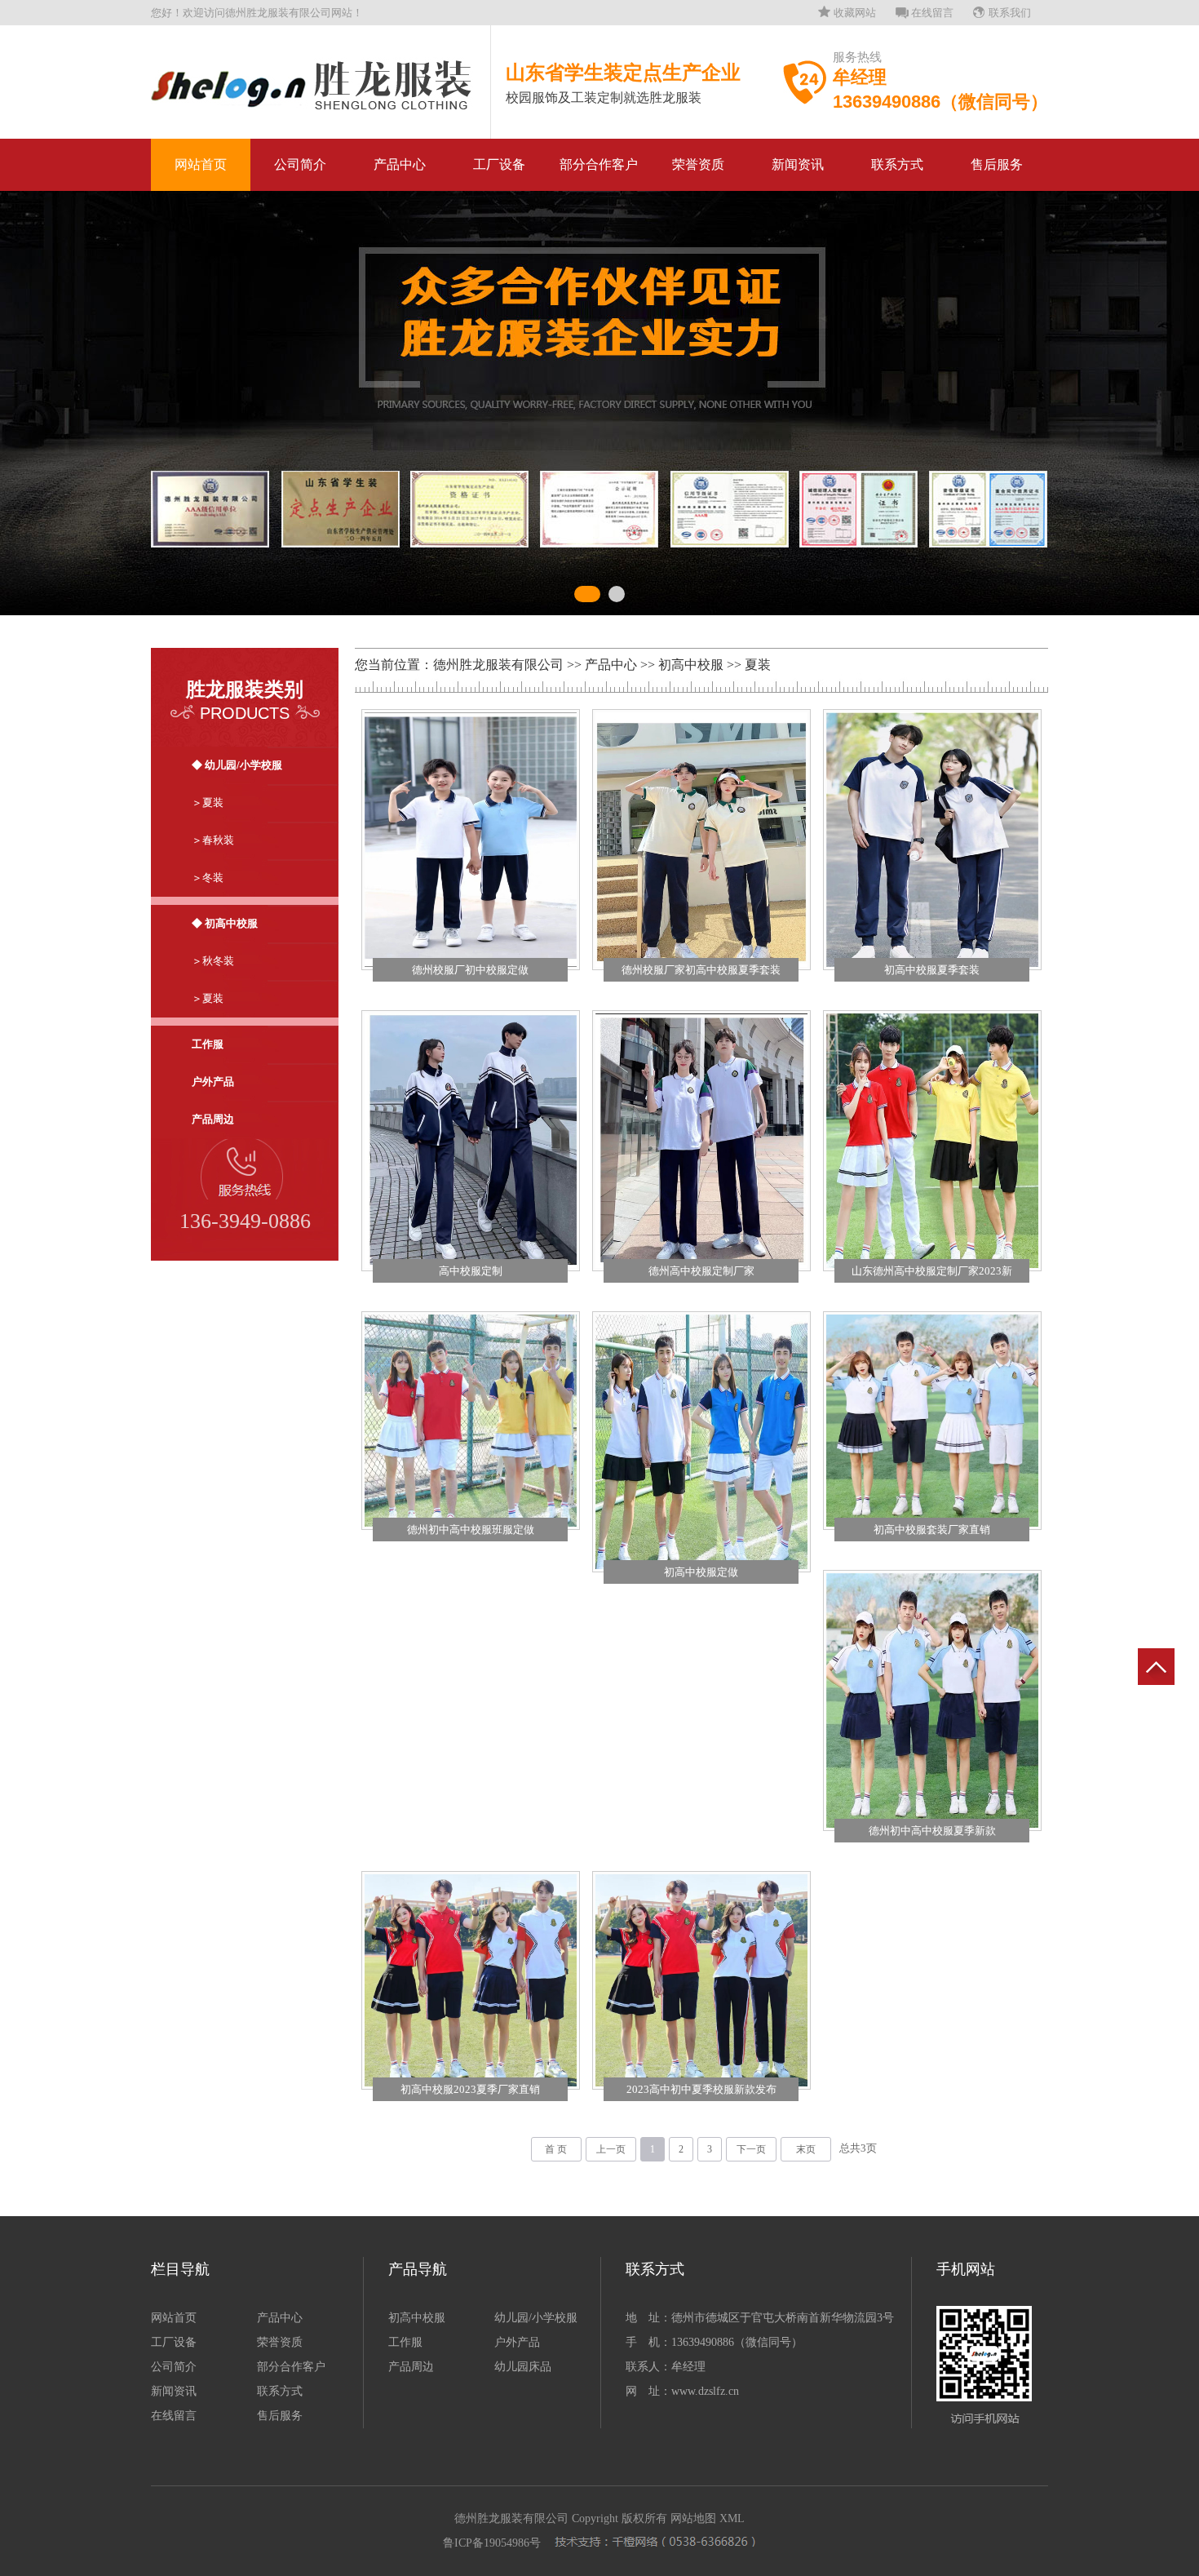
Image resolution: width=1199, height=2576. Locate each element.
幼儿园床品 (523, 2367)
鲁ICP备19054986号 (492, 2543)
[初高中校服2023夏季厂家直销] (471, 1980)
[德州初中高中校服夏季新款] (932, 1700)
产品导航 (418, 2269)
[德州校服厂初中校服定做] (471, 840)
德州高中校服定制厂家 (701, 1271)
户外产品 (213, 1082)
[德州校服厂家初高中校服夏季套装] (701, 840)
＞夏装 (208, 803)
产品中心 (400, 164)
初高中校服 (691, 665)
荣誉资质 (698, 164)
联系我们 (1010, 13)
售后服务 (997, 164)
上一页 (611, 2149)
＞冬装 (208, 878)
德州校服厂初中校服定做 (470, 970)
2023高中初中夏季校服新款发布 (701, 2089)
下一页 (751, 2149)
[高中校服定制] (471, 1141)
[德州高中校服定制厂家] (701, 1141)
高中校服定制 (471, 1271)
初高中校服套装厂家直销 (932, 1530)
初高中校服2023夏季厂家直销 (470, 2089)
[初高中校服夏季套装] (932, 840)
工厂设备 (499, 164)
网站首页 (201, 164)
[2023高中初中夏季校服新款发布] (701, 1980)
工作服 (208, 1044)
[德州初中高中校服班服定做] (471, 1421)
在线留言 (932, 13)
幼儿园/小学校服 (536, 2318)
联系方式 (897, 164)
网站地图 (693, 2518)
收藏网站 (855, 13)
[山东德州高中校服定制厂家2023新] (932, 1141)
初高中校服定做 (701, 1572)
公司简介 (300, 164)
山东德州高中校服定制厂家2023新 (932, 1271)
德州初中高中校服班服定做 (471, 1530)
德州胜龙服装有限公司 (498, 665)
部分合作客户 (599, 164)
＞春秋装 (213, 840)
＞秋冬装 (213, 961)
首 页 (556, 2149)
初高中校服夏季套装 (932, 970)
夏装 (758, 665)
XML (732, 2518)
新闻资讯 (798, 164)
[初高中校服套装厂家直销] (932, 1421)
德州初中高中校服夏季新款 (932, 1831)
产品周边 (213, 1119)
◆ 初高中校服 (225, 923)
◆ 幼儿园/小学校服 (237, 765)
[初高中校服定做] (701, 1442)
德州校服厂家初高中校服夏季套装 (701, 970)
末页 (806, 2149)
